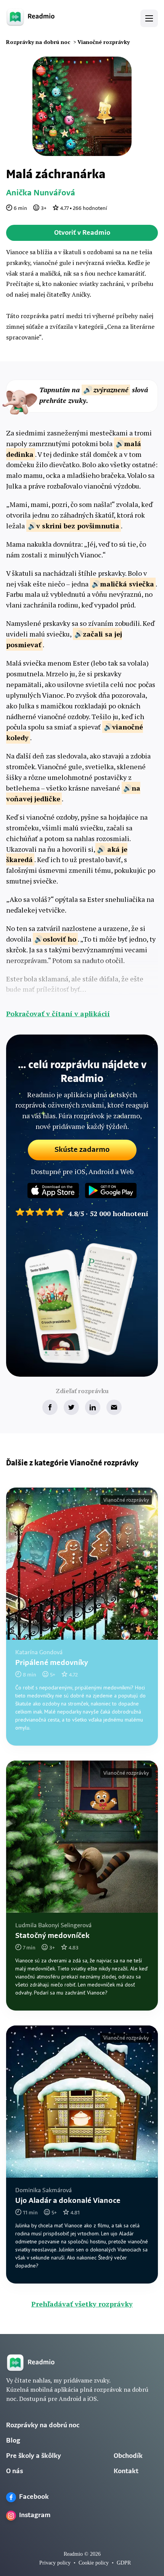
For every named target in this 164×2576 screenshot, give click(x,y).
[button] (149, 18)
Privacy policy (55, 2563)
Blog (13, 2441)
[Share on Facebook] (50, 1407)
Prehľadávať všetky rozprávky (82, 2304)
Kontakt (126, 2472)
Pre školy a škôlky (34, 2456)
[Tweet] (71, 1407)
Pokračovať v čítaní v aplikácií (58, 1014)
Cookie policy (94, 2563)
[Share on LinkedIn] (93, 1407)
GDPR (124, 2563)
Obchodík (128, 2456)
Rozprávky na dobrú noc (43, 2426)
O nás (14, 2472)
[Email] (114, 1407)
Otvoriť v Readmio (82, 233)
